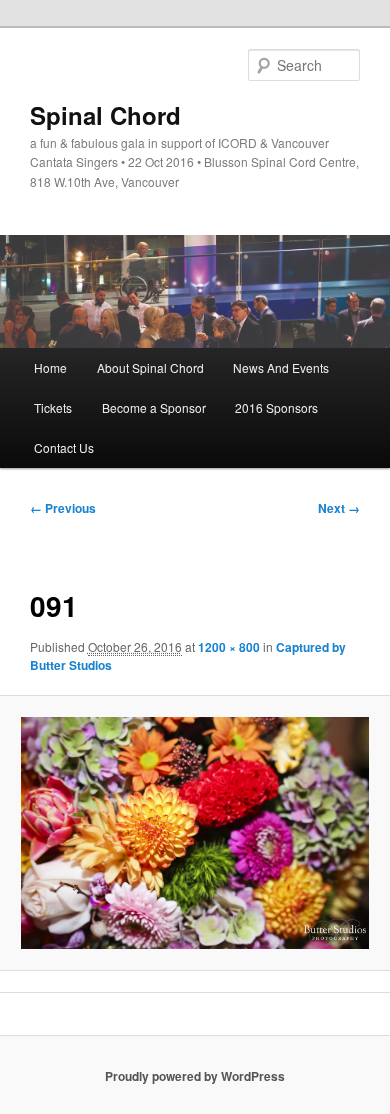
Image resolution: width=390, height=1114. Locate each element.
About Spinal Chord (150, 367)
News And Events (281, 367)
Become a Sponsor (154, 407)
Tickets (53, 407)
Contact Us (64, 447)
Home (50, 367)
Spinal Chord (105, 115)
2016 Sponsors (276, 407)
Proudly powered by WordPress (195, 1076)
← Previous (63, 508)
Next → (339, 508)
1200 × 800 (229, 647)
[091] (194, 833)
